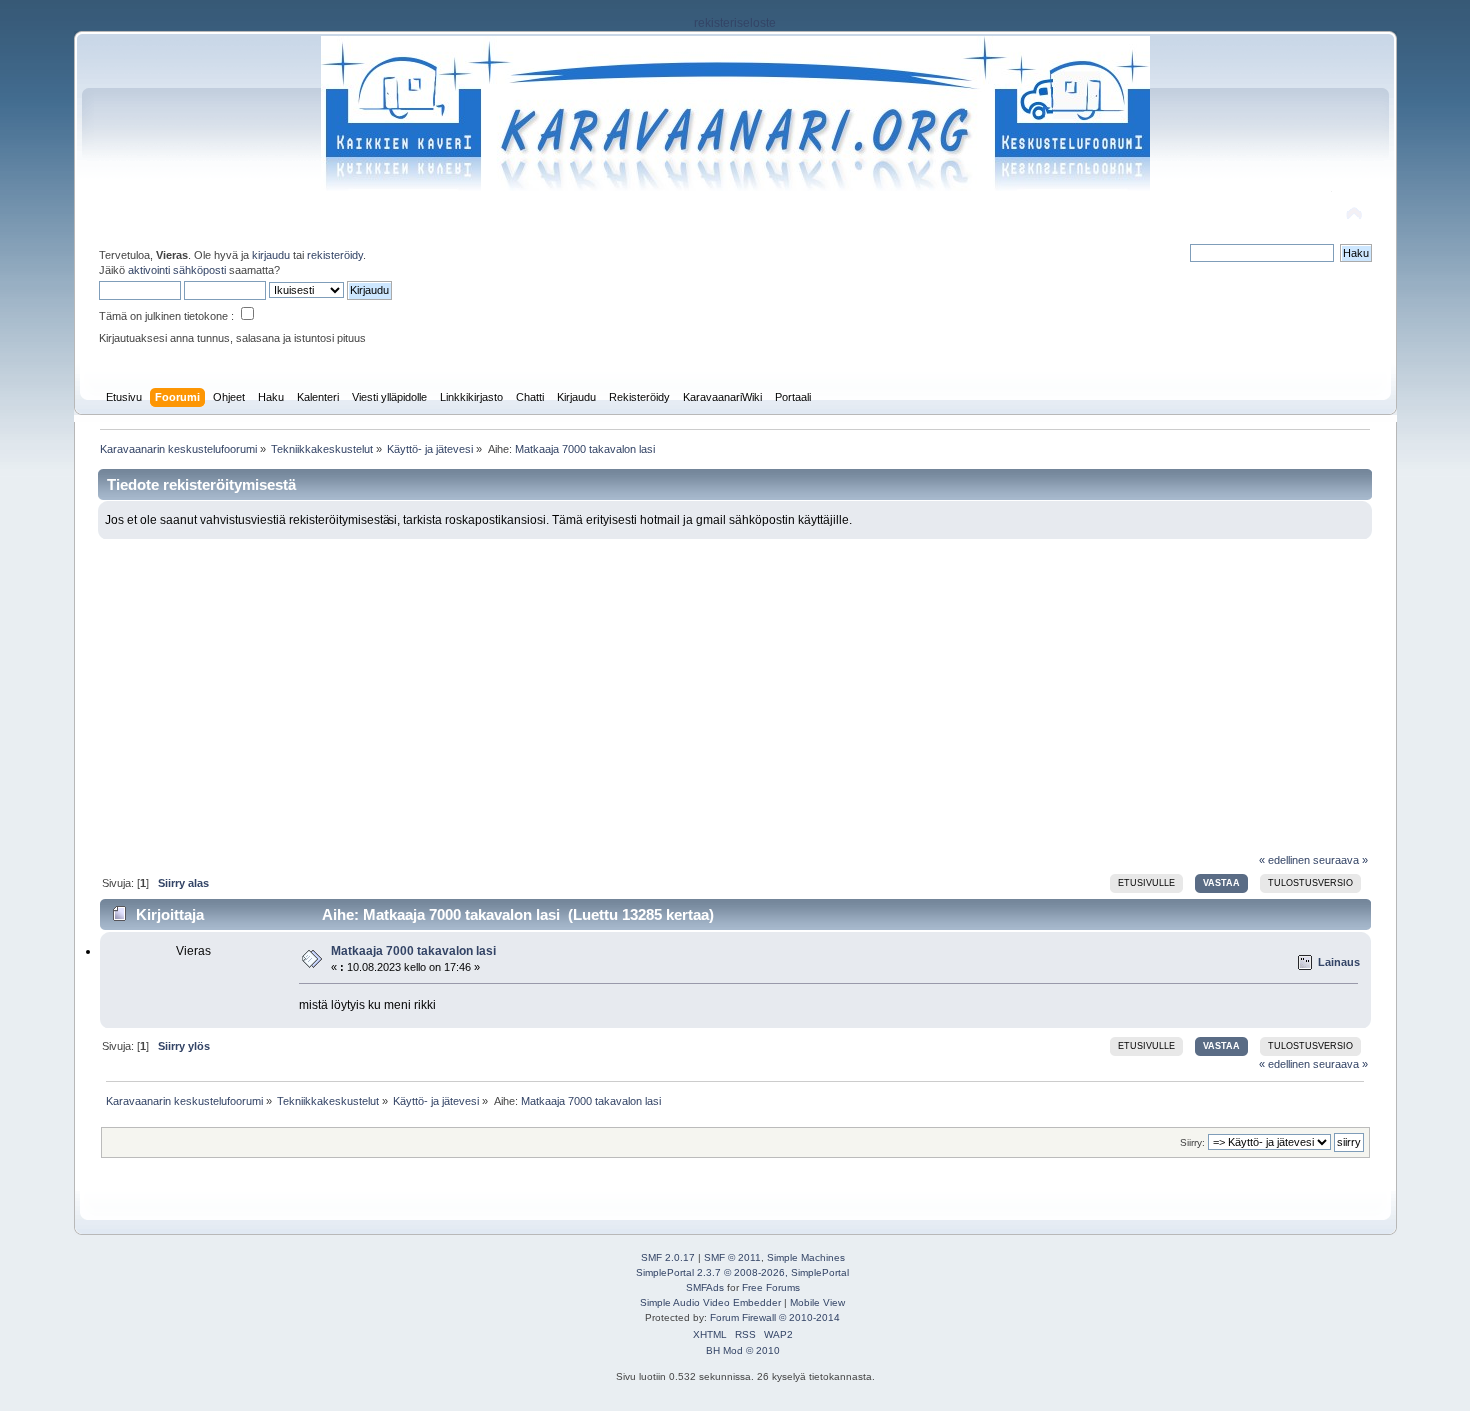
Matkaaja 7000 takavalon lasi (413, 951)
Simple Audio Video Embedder (710, 1302)
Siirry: (1192, 1142)
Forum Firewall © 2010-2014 (775, 1317)
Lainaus (1339, 962)
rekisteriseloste (735, 23)
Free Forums (771, 1287)
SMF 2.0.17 (668, 1257)
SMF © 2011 (732, 1257)
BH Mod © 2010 (743, 1350)
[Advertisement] (735, 689)
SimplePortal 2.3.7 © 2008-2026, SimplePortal (742, 1272)
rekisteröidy (335, 255)
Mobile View (817, 1302)
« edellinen (1284, 860)
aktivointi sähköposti (177, 270)
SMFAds (705, 1287)
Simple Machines (806, 1257)
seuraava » (1340, 860)
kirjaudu (271, 255)
